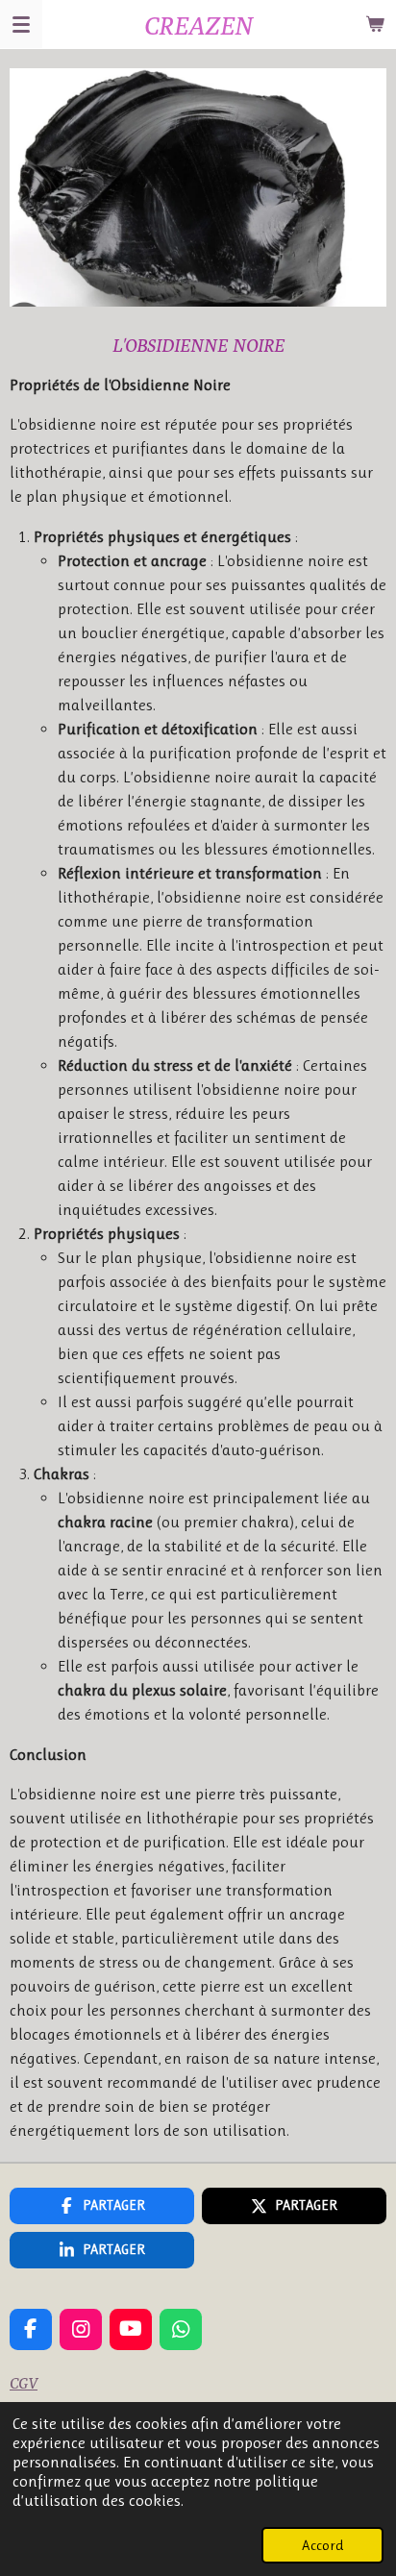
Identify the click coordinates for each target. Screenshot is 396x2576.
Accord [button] (322, 2545)
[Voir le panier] (375, 24)
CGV (24, 2383)
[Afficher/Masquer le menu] (21, 24)
